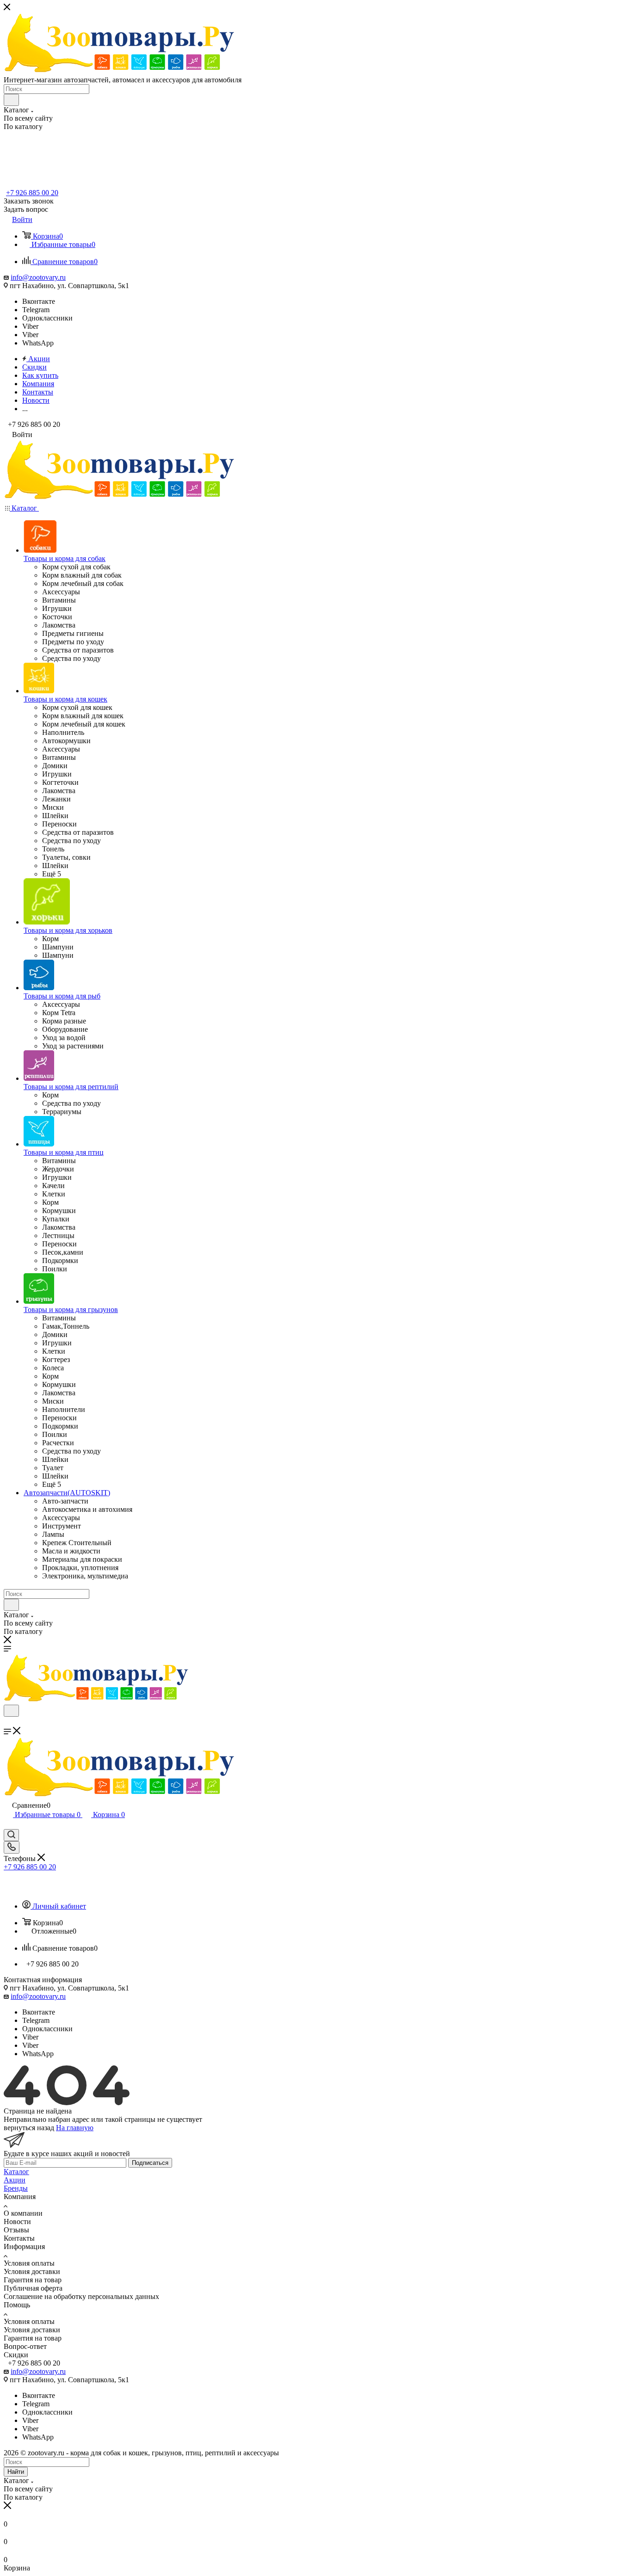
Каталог (16, 2172)
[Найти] (11, 100)
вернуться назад (29, 2128)
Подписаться (150, 2163)
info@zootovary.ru (38, 277)
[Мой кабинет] (8, 1825)
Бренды (16, 2188)
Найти (16, 2472)
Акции (15, 2180)
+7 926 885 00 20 (32, 193)
